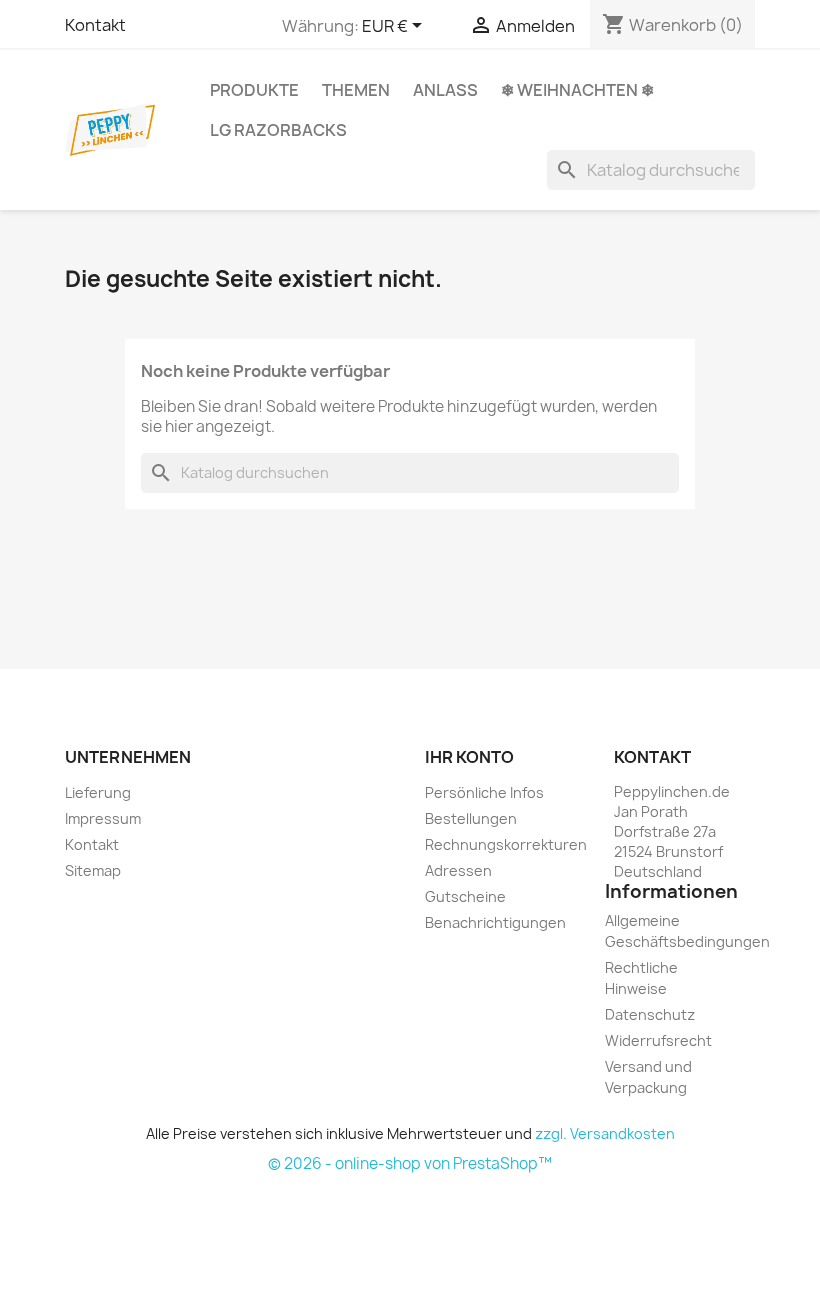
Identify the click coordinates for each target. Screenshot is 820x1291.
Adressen (458, 870)
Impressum (103, 818)
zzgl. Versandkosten (605, 1133)
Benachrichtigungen (495, 922)
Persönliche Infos (484, 792)
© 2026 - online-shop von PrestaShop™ (410, 1163)
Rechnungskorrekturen (506, 844)
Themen (356, 90)
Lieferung (98, 792)
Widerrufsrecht (658, 1040)
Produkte (254, 90)
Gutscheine (465, 896)
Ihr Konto (469, 757)
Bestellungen (471, 818)
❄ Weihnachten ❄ (577, 90)
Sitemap (93, 870)
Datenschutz (650, 1014)
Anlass (445, 90)
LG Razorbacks (278, 130)
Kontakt (95, 25)
